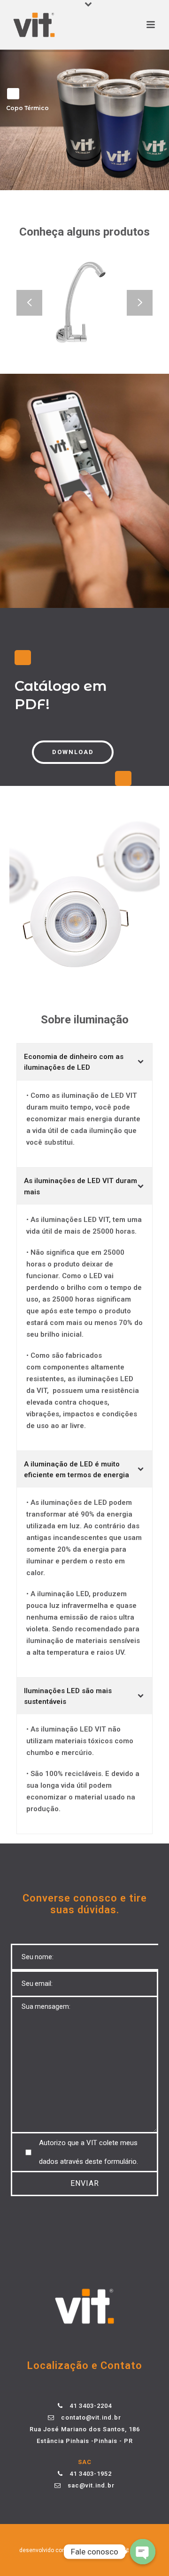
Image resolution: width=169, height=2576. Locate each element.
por (83, 2550)
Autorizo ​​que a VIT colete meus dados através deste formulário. (88, 2152)
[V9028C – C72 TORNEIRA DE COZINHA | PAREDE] (100, 328)
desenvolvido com (44, 2550)
